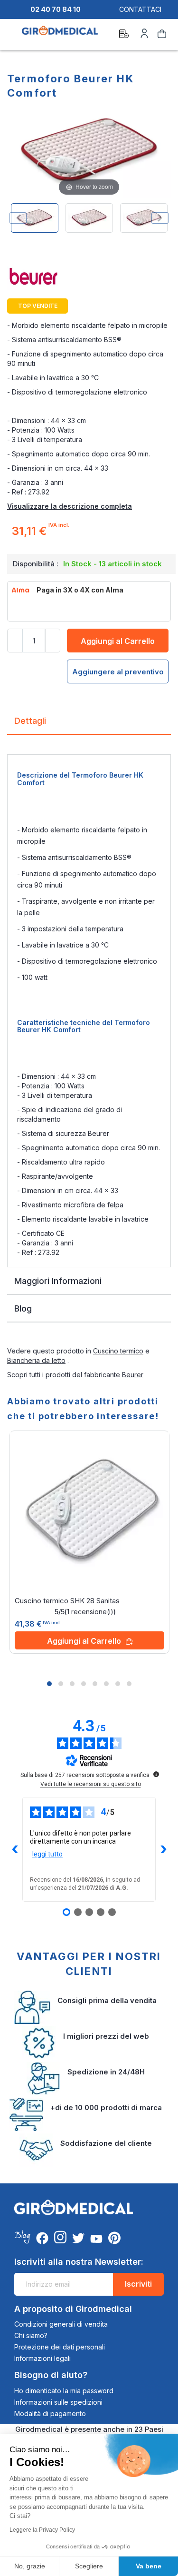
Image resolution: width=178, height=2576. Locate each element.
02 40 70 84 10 (56, 9)
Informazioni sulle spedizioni (58, 2402)
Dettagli (30, 721)
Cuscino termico (118, 1351)
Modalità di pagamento (50, 2413)
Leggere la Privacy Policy (42, 2530)
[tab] (89, 725)
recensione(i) (90, 1612)
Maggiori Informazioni (58, 1281)
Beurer (133, 1375)
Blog (23, 1308)
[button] (49, 1684)
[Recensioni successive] (163, 1849)
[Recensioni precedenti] (15, 1849)
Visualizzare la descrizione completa (70, 506)
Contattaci (140, 9)
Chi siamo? (31, 2335)
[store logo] (60, 35)
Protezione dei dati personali (60, 2347)
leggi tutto (47, 1854)
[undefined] (156, 1774)
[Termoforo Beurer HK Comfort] (35, 218)
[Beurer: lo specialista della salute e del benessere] (89, 279)
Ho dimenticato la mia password (64, 2391)
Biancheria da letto (36, 1360)
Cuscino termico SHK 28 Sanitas (67, 1601)
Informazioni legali (42, 2358)
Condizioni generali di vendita (61, 2324)
